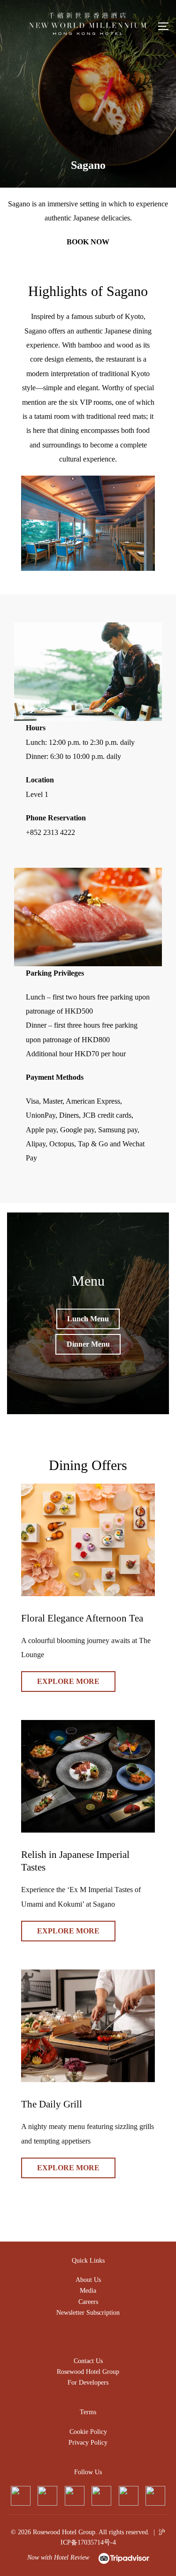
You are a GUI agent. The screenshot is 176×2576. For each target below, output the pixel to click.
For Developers (88, 2383)
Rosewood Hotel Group (88, 2372)
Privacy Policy (88, 2443)
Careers (88, 2302)
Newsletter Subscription (88, 2313)
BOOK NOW (88, 242)
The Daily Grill (52, 2104)
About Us (88, 2280)
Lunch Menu (88, 1319)
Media (88, 2291)
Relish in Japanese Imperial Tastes (75, 1861)
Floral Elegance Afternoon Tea (82, 1618)
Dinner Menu (88, 1344)
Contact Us (88, 2361)
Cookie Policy (88, 2432)
